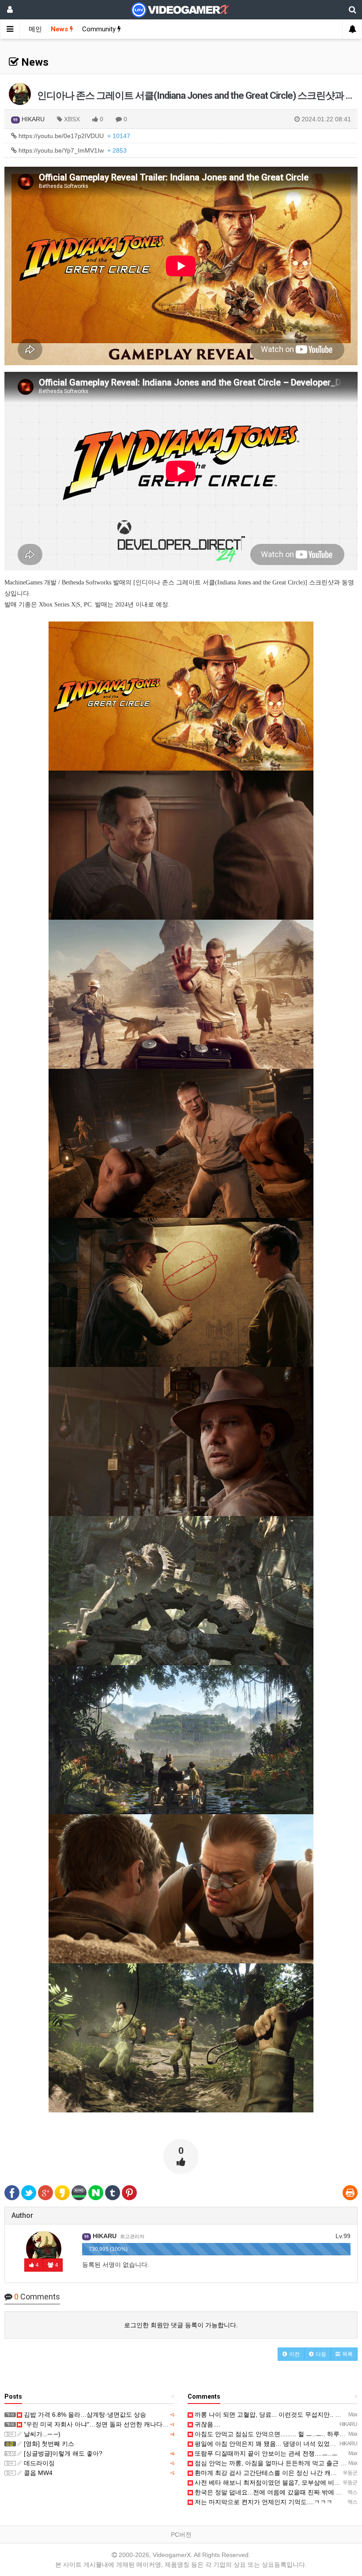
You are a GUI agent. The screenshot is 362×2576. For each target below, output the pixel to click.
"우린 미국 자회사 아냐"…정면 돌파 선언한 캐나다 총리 (99, 2424)
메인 (35, 29)
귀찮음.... (207, 2424)
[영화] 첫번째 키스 (48, 2444)
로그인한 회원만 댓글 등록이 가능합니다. (181, 2325)
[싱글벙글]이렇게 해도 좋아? (62, 2453)
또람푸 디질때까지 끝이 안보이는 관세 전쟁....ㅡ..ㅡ (265, 2453)
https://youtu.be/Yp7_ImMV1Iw (72, 150)
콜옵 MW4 (37, 2473)
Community (100, 29)
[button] (291, 2354)
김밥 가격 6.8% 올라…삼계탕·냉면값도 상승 (84, 2415)
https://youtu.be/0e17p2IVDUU (74, 136)
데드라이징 (38, 2463)
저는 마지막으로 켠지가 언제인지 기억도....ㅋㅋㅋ (263, 2502)
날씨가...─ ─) (41, 2434)
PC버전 (181, 2535)
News (60, 29)
